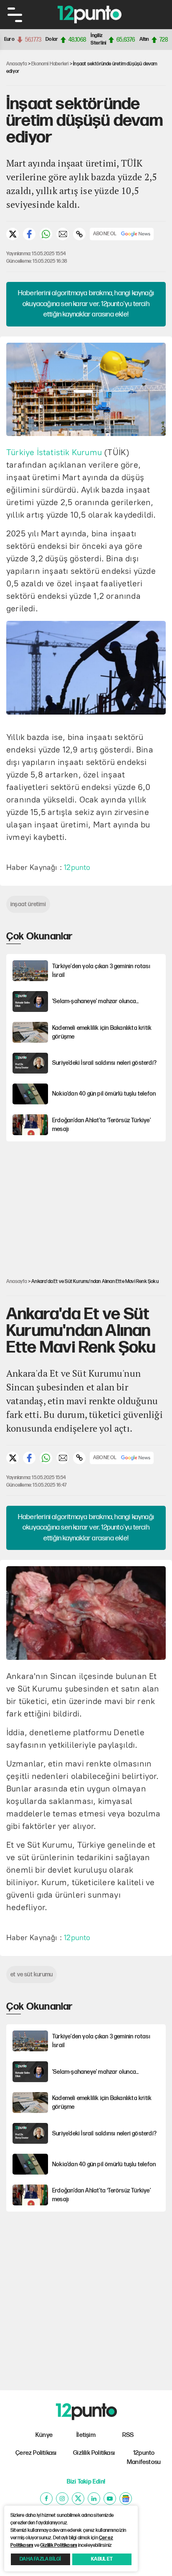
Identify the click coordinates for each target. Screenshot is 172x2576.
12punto (77, 867)
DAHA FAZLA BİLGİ (40, 2559)
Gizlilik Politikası (94, 2453)
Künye (44, 2435)
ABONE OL (105, 234)
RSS (128, 2435)
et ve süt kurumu (32, 1974)
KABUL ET (102, 2559)
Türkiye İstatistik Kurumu (54, 452)
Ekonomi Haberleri (50, 64)
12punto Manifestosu (144, 2458)
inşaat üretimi (28, 904)
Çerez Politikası (36, 2453)
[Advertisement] (89, 1203)
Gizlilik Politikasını (58, 2545)
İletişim (86, 2435)
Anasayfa (17, 64)
